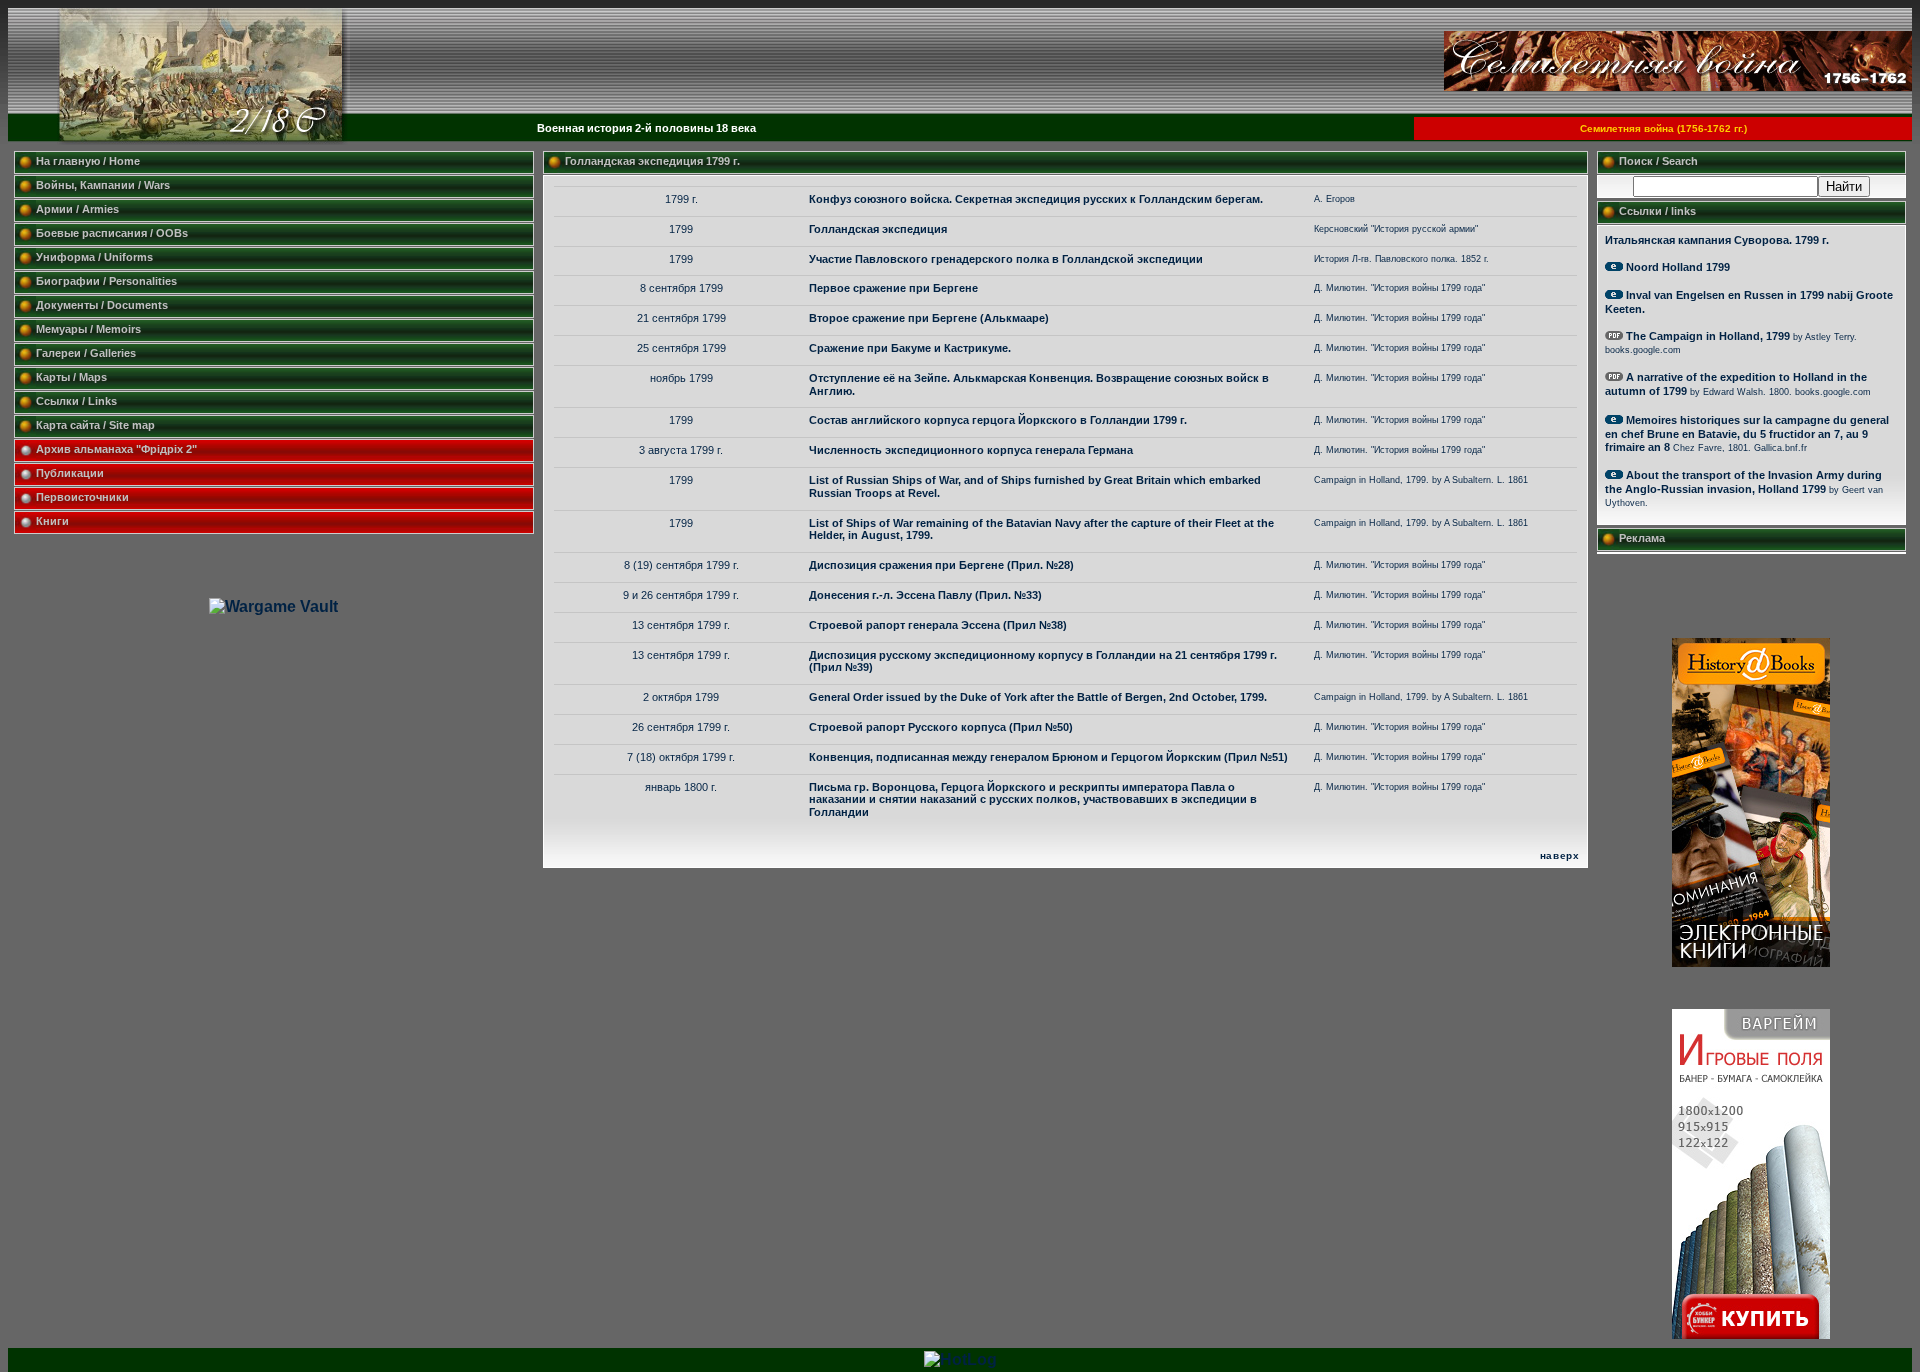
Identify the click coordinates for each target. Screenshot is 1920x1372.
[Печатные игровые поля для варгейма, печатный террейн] (1751, 1333)
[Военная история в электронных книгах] (1751, 961)
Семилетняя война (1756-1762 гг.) (1663, 128)
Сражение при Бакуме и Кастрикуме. (910, 348)
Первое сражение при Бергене (893, 288)
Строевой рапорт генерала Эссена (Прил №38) (938, 625)
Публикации (70, 473)
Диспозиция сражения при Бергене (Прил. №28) (941, 565)
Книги (52, 521)
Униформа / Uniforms (94, 257)
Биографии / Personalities (106, 281)
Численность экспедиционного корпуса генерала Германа (971, 450)
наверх (1560, 855)
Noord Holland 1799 (1678, 267)
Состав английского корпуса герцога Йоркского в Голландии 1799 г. (998, 420)
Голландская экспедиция (878, 229)
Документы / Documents (102, 305)
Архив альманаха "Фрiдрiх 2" (118, 449)
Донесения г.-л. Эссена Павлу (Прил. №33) (925, 595)
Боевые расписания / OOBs (112, 233)
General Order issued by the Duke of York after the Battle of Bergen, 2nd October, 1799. (1038, 697)
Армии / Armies (77, 209)
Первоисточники (82, 497)
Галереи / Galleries (86, 353)
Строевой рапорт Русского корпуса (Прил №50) (941, 727)
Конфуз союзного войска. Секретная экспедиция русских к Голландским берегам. (1036, 199)
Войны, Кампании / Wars (103, 185)
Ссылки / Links (76, 401)
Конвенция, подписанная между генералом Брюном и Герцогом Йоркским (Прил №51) (1048, 757)
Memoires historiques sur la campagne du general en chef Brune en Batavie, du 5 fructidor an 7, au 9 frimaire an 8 (1747, 433)
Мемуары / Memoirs (88, 329)
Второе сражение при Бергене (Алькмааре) (929, 318)
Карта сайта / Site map (95, 425)
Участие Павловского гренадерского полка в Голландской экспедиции (1006, 259)
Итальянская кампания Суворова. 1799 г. (1717, 240)
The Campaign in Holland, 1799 (1708, 336)
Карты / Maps (71, 377)
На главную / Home (88, 161)
